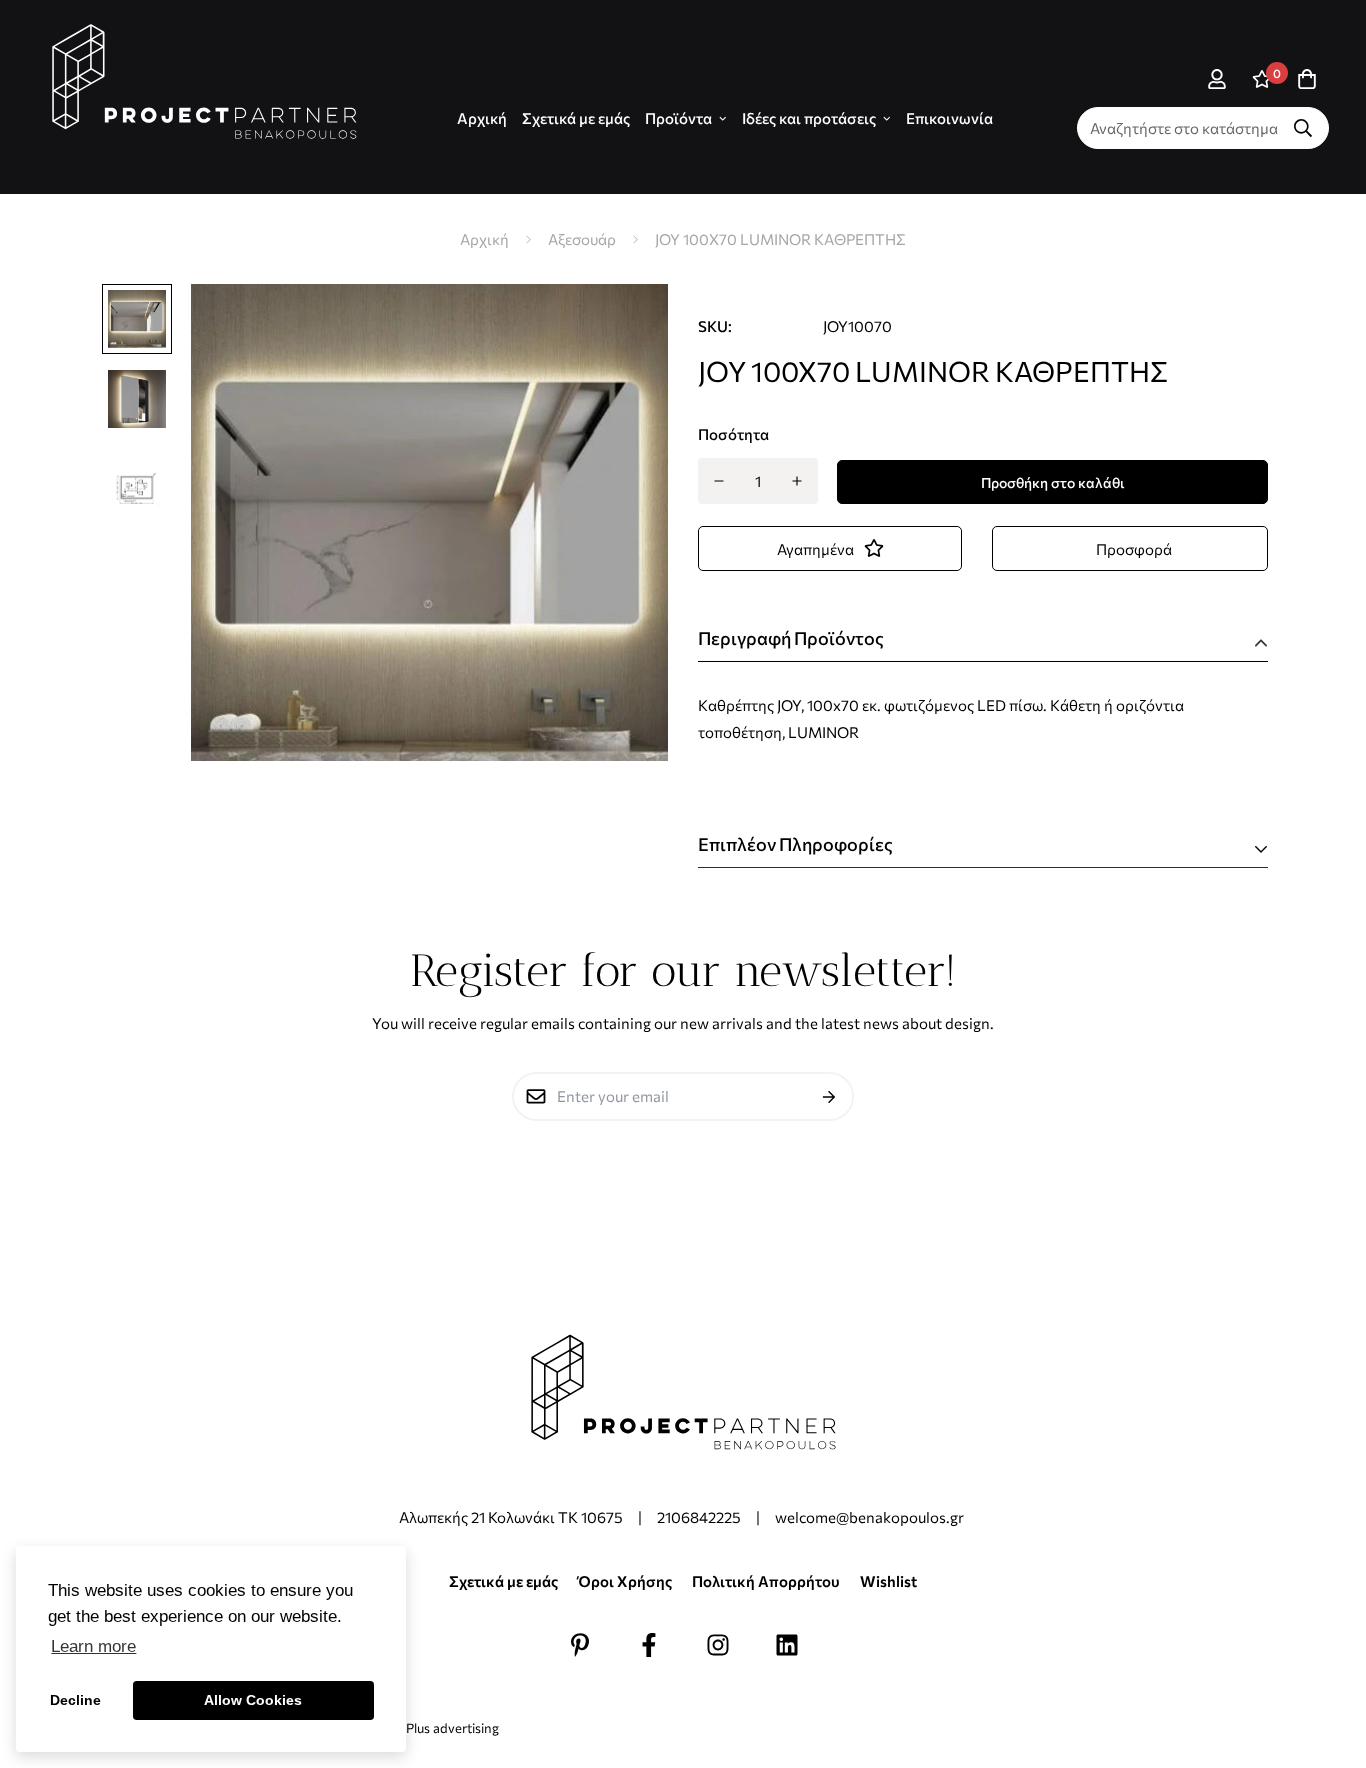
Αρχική (484, 239)
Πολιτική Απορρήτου (766, 1581)
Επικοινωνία (949, 118)
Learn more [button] (93, 1646)
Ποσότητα (733, 434)
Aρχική (482, 118)
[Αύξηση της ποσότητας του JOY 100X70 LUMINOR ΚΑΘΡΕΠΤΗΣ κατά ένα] (797, 481)
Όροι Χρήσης (625, 1581)
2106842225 (699, 1517)
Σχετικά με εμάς (576, 118)
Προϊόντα (678, 118)
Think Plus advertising (434, 1728)
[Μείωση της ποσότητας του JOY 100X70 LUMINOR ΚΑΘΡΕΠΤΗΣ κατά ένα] (718, 481)
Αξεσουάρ (582, 239)
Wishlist (888, 1581)
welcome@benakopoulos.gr (871, 1517)
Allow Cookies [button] (253, 1700)
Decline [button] (75, 1700)
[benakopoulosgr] (204, 82)
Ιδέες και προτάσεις (809, 118)
